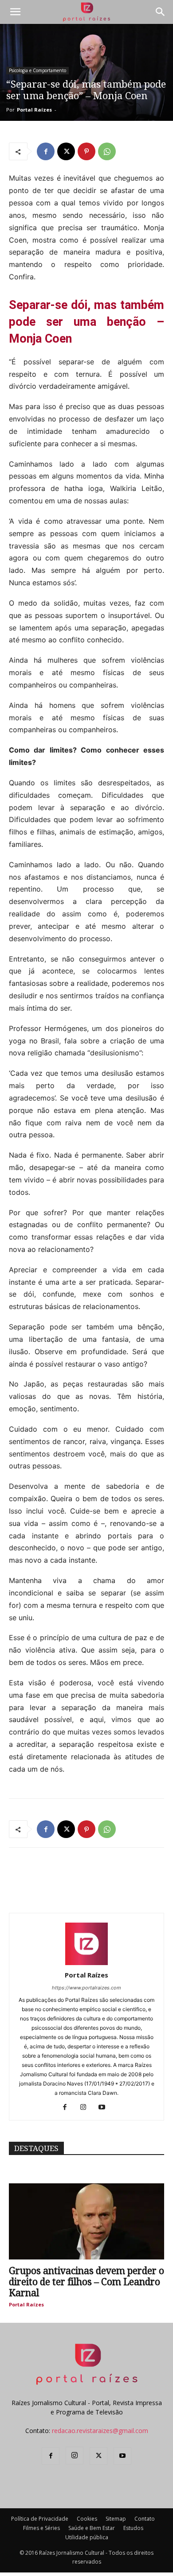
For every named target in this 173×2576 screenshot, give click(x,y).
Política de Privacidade (40, 2519)
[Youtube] (105, 2108)
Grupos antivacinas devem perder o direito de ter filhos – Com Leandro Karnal (86, 2282)
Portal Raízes (34, 110)
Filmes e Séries (41, 2528)
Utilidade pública (87, 2537)
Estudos (133, 2528)
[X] (66, 151)
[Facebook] (46, 151)
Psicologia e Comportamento (37, 70)
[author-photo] (86, 1963)
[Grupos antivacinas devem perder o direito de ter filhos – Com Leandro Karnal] (86, 2221)
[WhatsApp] (107, 151)
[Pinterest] (86, 151)
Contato (145, 2519)
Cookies (87, 2519)
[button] (15, 12)
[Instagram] (87, 2108)
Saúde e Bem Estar (92, 2528)
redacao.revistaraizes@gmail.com (100, 2431)
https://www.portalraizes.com (86, 1988)
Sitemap (116, 2519)
